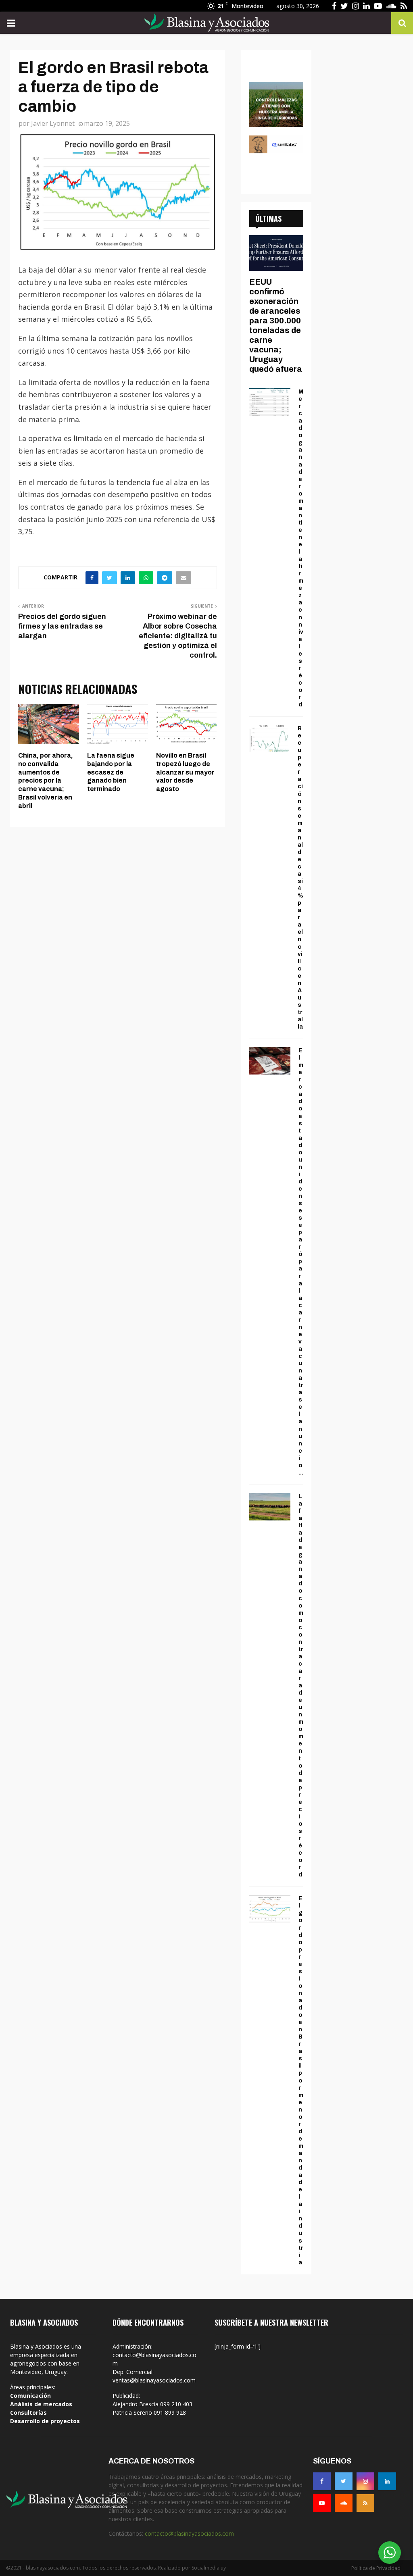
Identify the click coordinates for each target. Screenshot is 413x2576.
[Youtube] (322, 2503)
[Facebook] (322, 2481)
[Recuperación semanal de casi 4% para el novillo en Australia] (269, 738)
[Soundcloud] (344, 2503)
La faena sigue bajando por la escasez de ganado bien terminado (111, 772)
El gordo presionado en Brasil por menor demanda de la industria (301, 2080)
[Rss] (365, 2503)
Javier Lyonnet (53, 123)
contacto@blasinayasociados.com (189, 2533)
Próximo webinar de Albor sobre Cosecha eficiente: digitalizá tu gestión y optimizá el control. (178, 636)
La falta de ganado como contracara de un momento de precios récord (301, 1686)
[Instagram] (365, 2481)
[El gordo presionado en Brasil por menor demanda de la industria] (270, 1909)
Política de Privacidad (376, 2568)
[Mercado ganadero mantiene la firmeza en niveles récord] (270, 402)
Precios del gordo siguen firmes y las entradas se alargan (62, 626)
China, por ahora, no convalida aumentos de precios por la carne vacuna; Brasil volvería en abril (46, 781)
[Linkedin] (387, 2481)
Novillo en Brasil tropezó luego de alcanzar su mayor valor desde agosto (185, 772)
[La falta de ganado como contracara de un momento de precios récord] (270, 1507)
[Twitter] (344, 2481)
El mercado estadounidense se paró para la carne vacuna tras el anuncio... (301, 1262)
